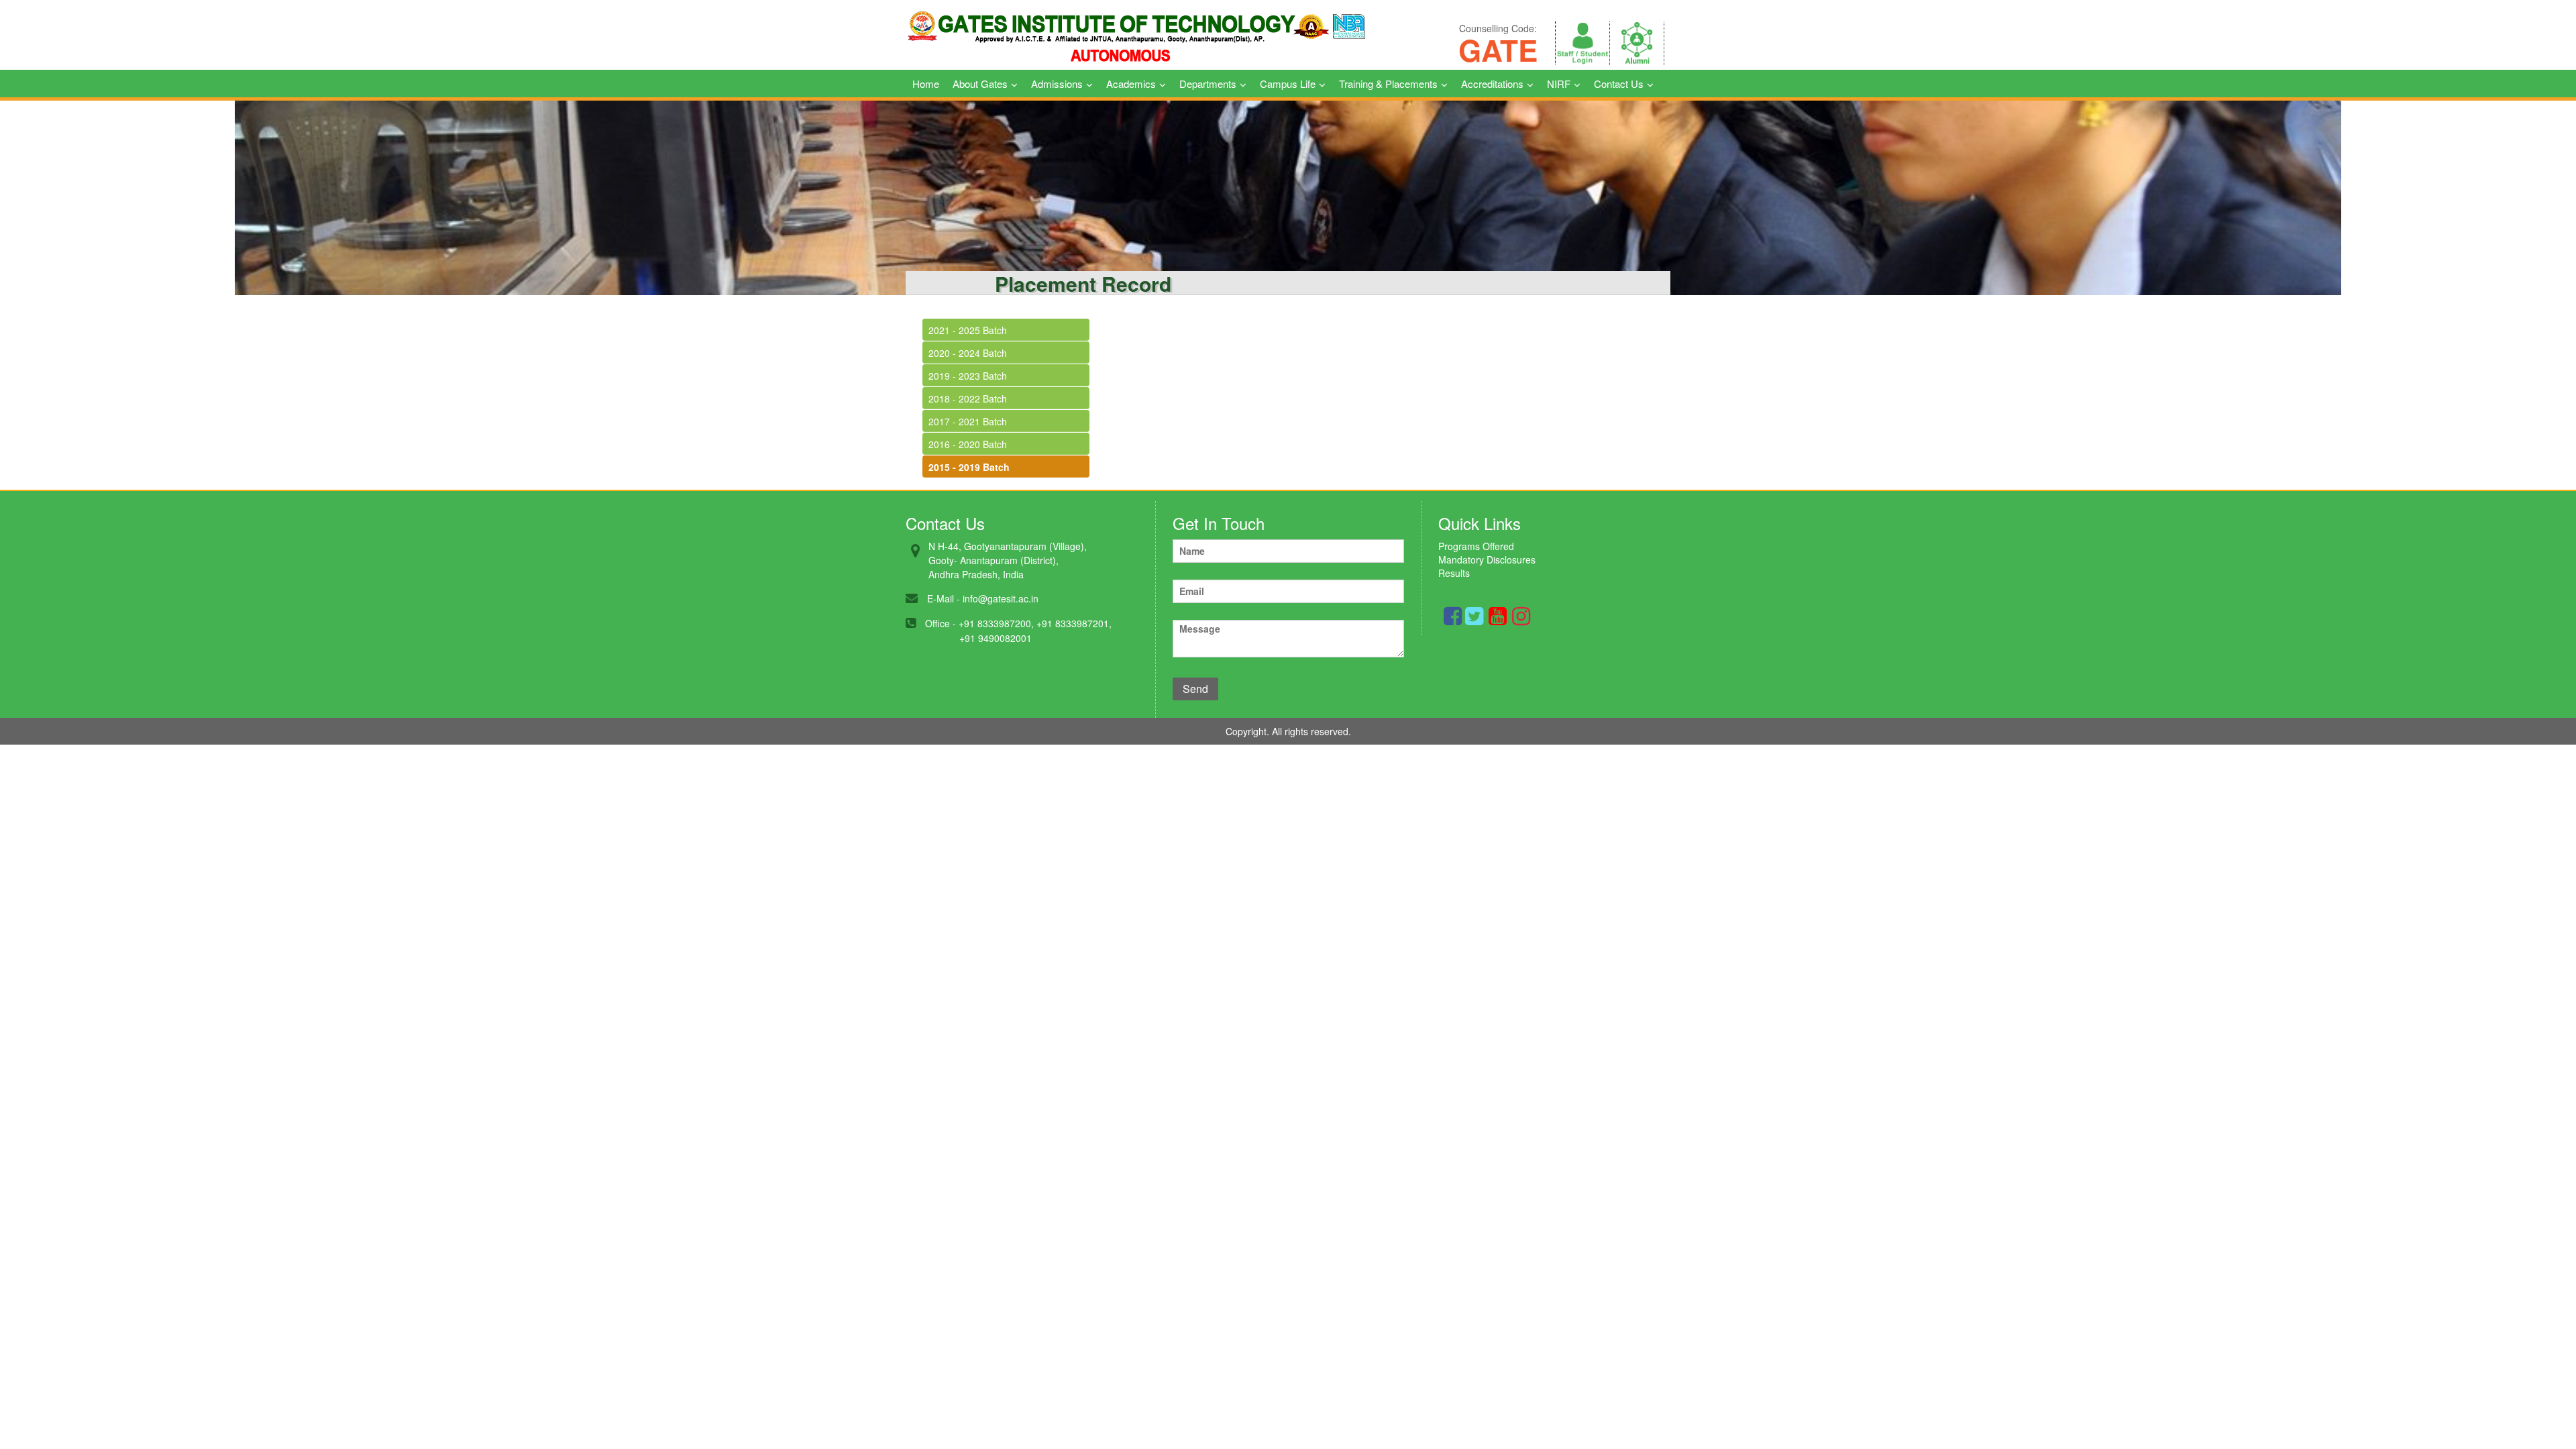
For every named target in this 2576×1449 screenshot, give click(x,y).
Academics (1131, 84)
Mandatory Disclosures (1487, 559)
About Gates (980, 84)
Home (926, 84)
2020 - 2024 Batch (968, 353)
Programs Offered (1476, 546)
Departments (1208, 84)
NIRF (1559, 84)
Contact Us (1619, 84)
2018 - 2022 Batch (968, 398)
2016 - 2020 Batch (968, 444)
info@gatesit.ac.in (1001, 598)
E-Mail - (944, 598)
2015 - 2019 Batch (969, 467)
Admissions (1057, 84)
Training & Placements (1388, 84)
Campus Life (1288, 84)
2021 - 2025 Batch (968, 330)
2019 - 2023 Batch (968, 376)
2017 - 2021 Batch (968, 421)
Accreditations (1492, 84)
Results (1454, 573)
